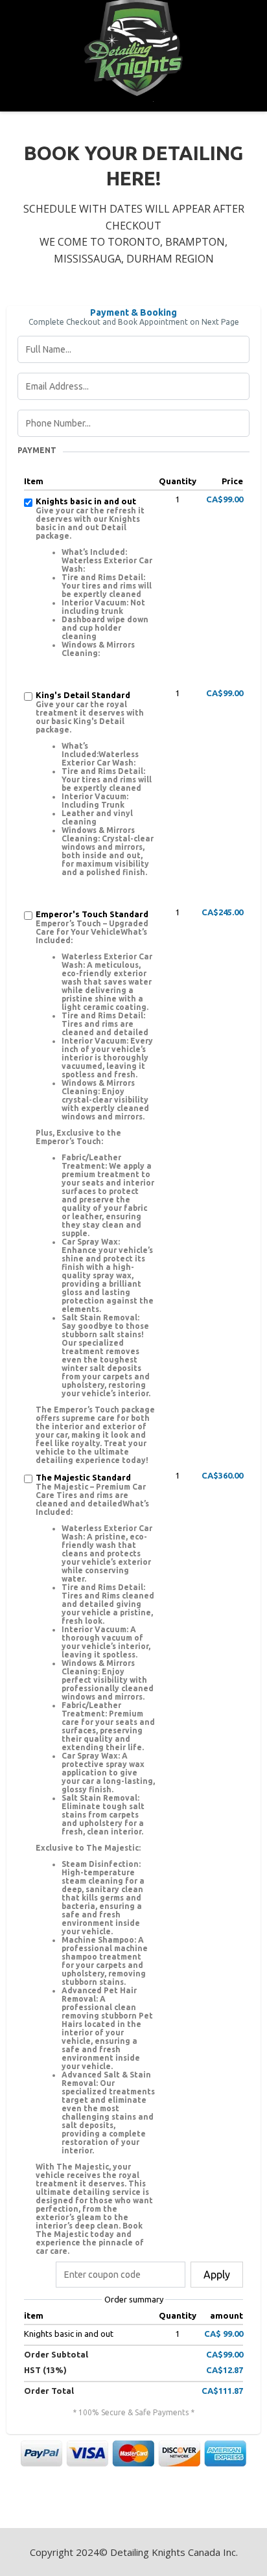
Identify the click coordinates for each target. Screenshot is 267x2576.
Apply (217, 2275)
